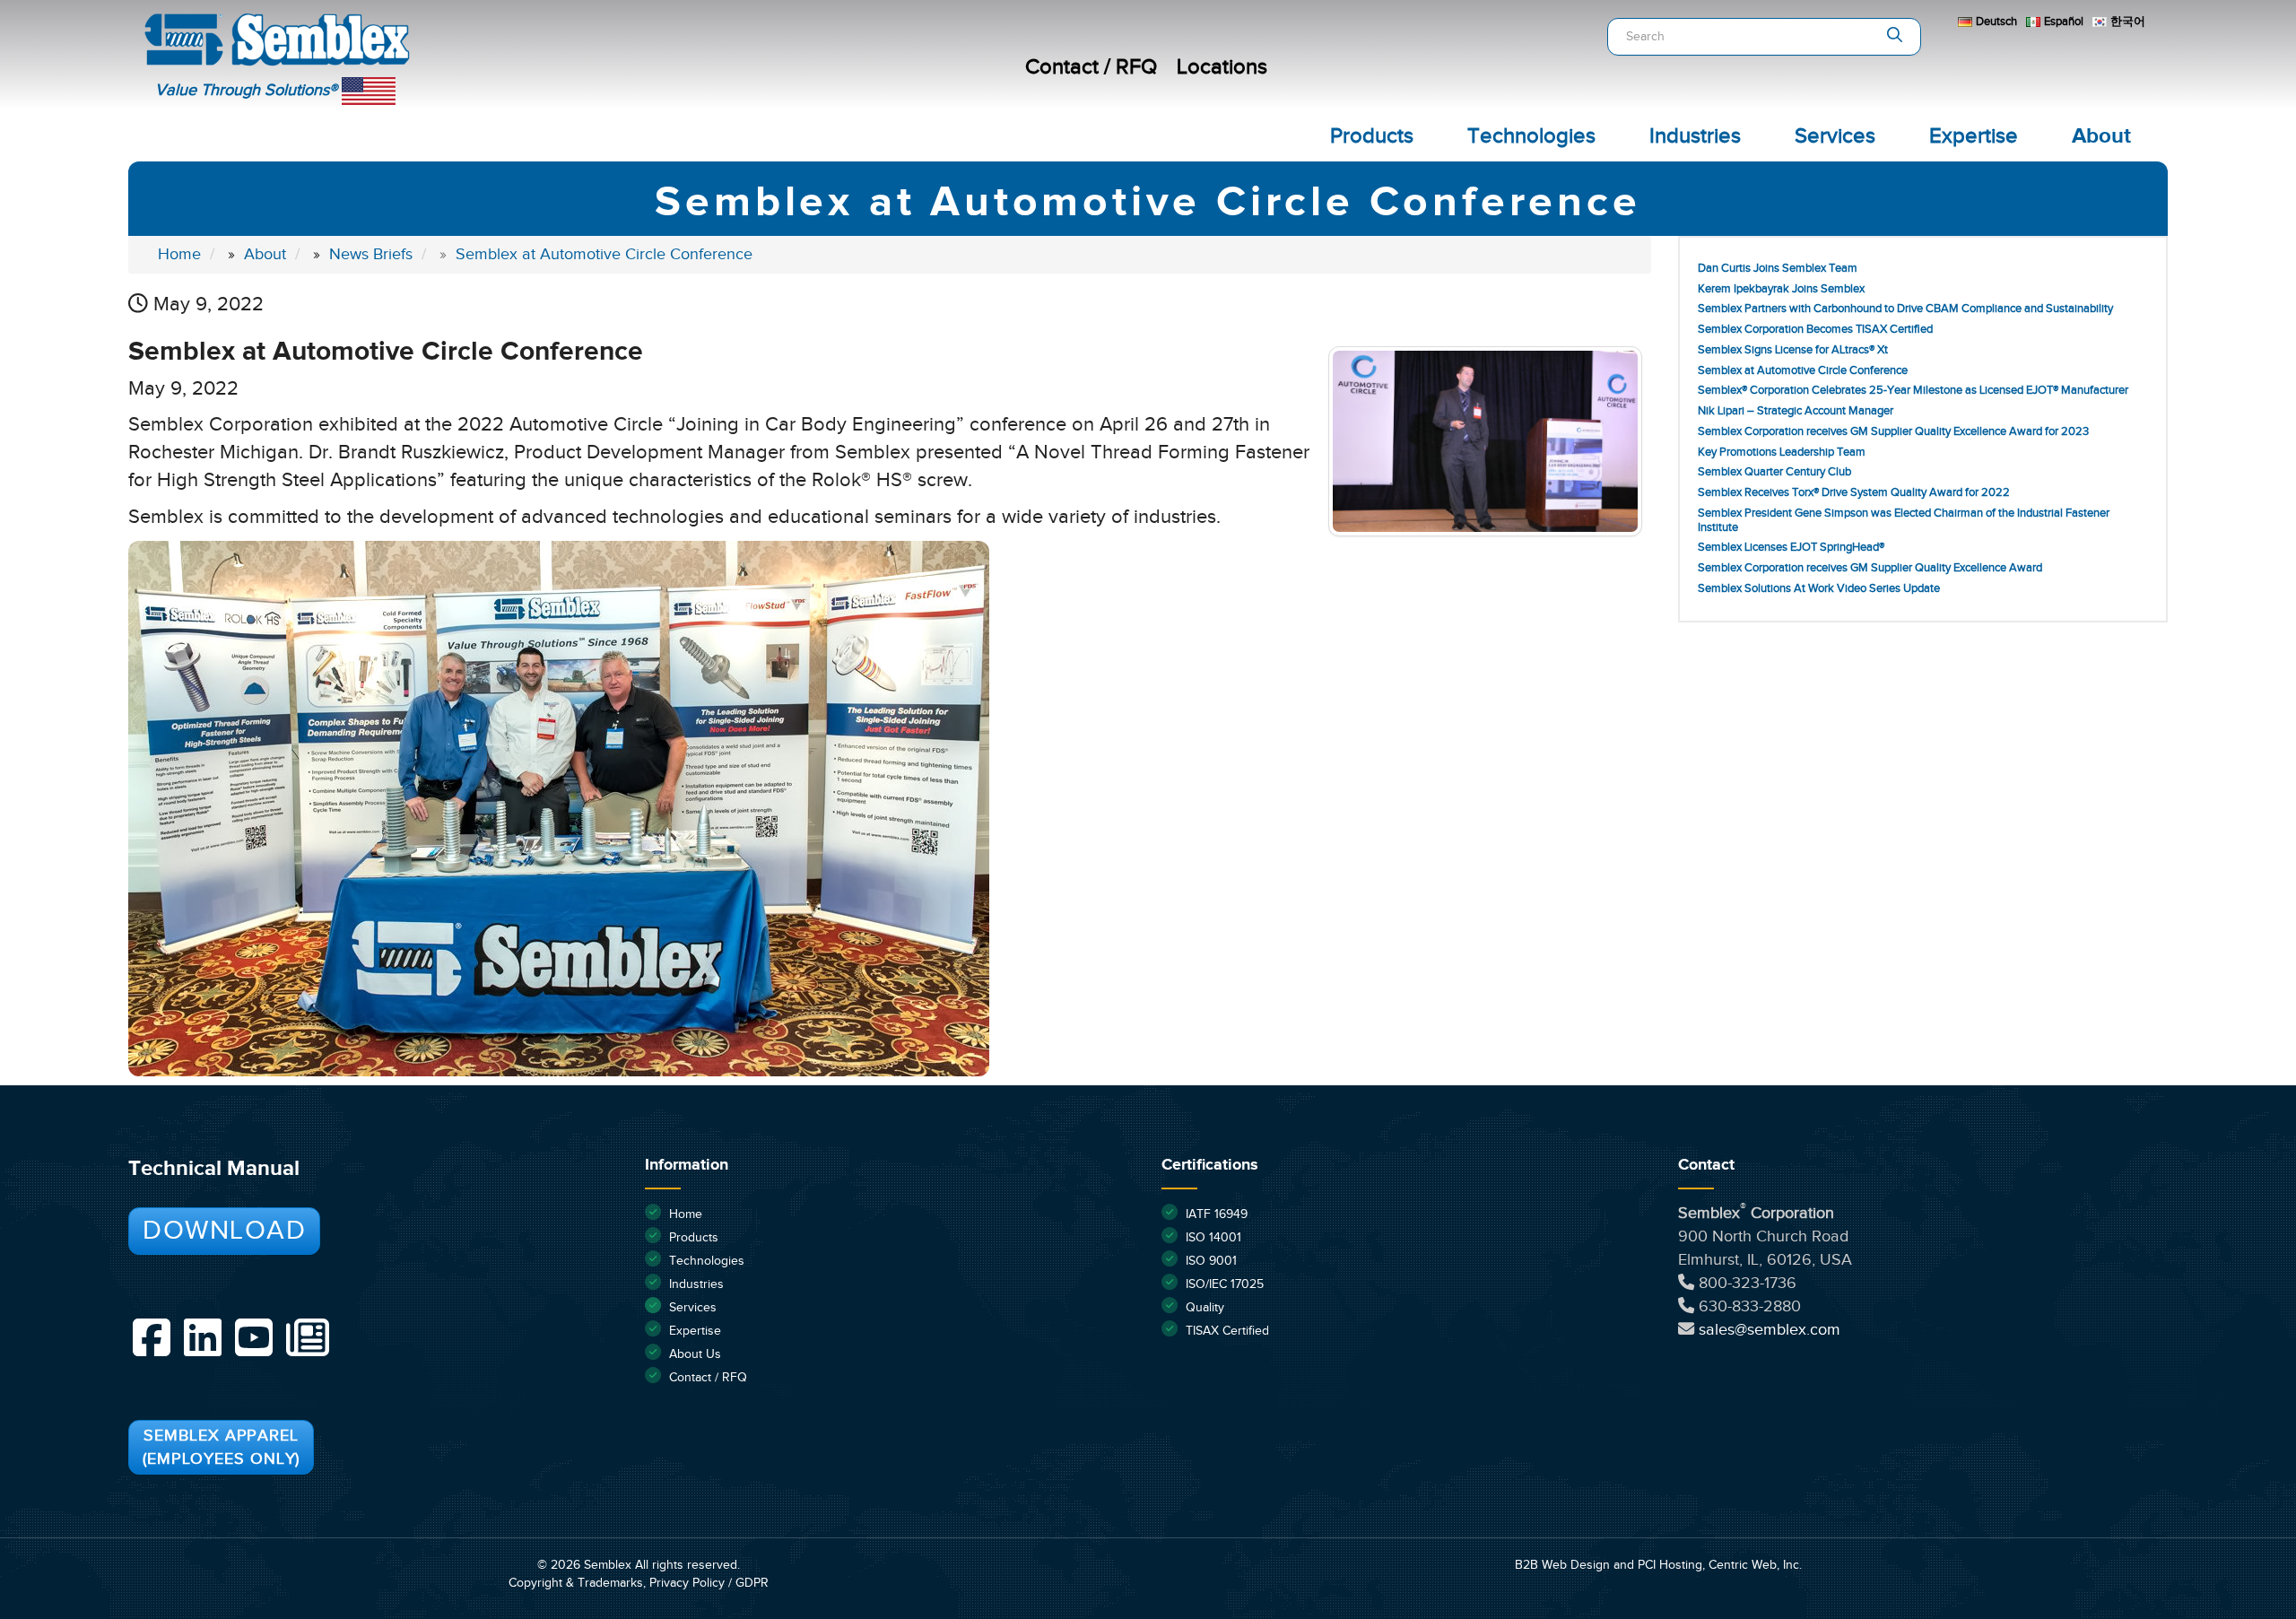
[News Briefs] (308, 1337)
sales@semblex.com (1770, 1330)
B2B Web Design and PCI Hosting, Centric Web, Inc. (1658, 1565)
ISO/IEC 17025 (1225, 1284)
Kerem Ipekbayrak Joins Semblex (1781, 289)
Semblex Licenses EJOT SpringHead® (1791, 548)
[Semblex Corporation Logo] (471, 45)
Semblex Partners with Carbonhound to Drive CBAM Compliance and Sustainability (1905, 309)
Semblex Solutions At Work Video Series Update (1819, 589)
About (2101, 136)
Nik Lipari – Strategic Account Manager (1796, 411)
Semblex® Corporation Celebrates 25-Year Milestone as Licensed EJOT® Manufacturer (1913, 391)
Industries (1695, 136)
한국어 (2128, 22)
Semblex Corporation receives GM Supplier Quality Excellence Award (1870, 568)
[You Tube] (254, 1337)
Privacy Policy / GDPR (709, 1583)
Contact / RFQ (1091, 67)
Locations (1222, 67)
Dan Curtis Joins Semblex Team (1778, 269)
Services (1835, 136)
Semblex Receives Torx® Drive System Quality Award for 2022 (1854, 493)
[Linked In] (203, 1337)
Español (2064, 22)
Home (686, 1214)
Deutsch (1996, 22)
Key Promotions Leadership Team (1782, 453)
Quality (1205, 1308)
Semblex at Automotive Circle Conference (1803, 371)
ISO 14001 (1213, 1238)
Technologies (1531, 136)
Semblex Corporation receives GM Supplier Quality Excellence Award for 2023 (1893, 432)
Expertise (1974, 136)
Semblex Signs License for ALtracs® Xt (1793, 350)
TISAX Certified (1227, 1331)
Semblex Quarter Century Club (1774, 472)
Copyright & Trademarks (576, 1583)
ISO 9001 (1211, 1261)
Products (1372, 136)
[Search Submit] (1895, 37)
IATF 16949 (1217, 1214)
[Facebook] (152, 1337)
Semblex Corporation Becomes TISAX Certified (1815, 330)
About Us (695, 1354)
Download (224, 1231)
